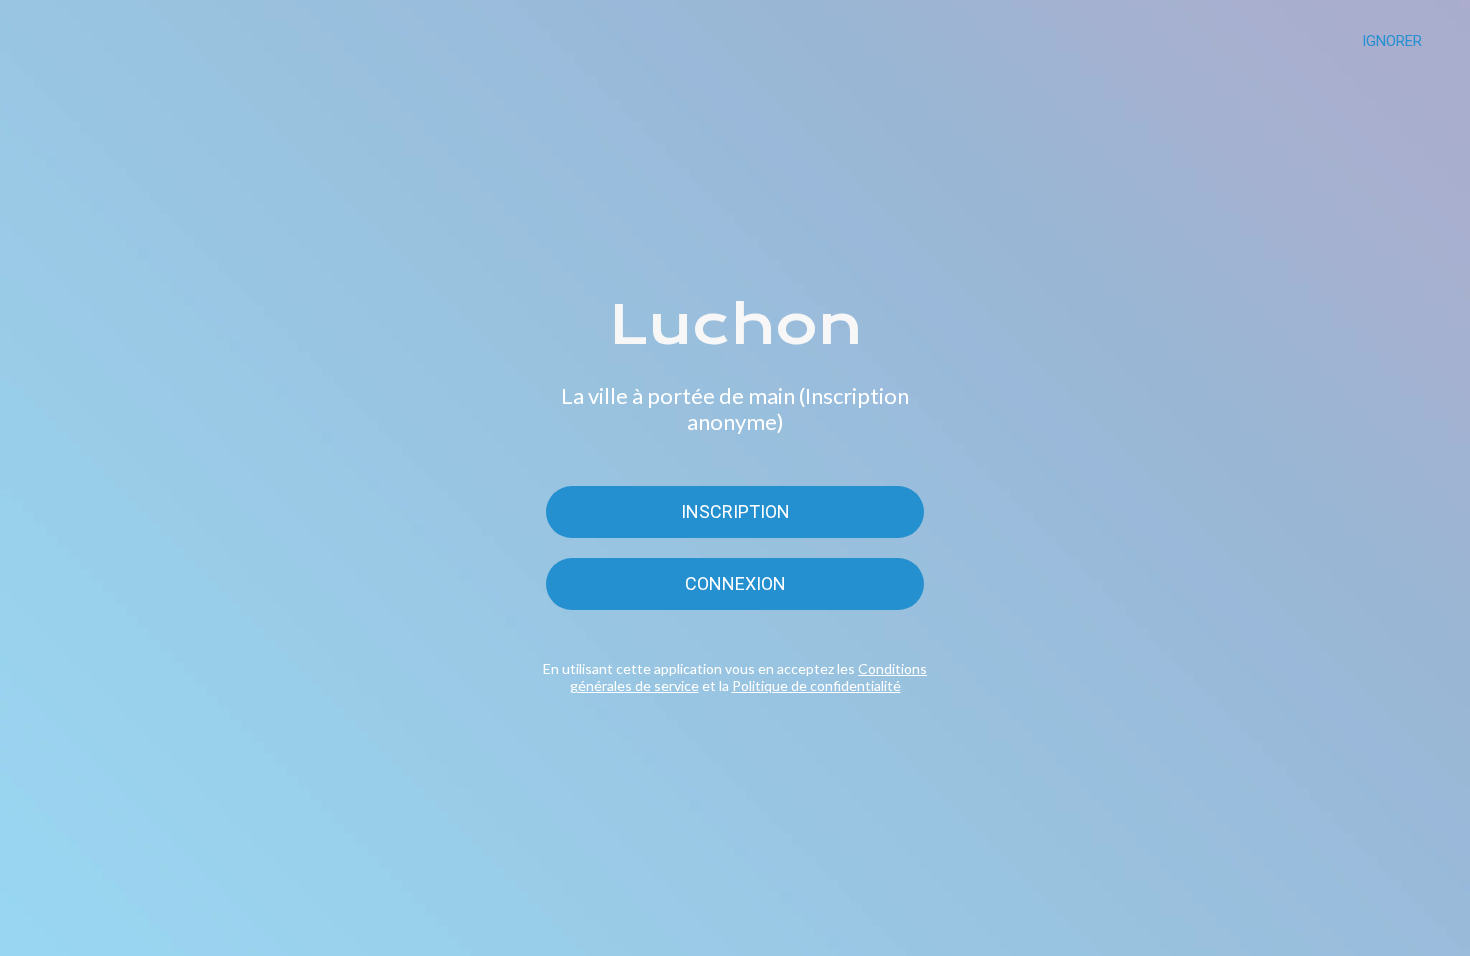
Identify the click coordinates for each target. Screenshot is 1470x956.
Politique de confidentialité (816, 685)
